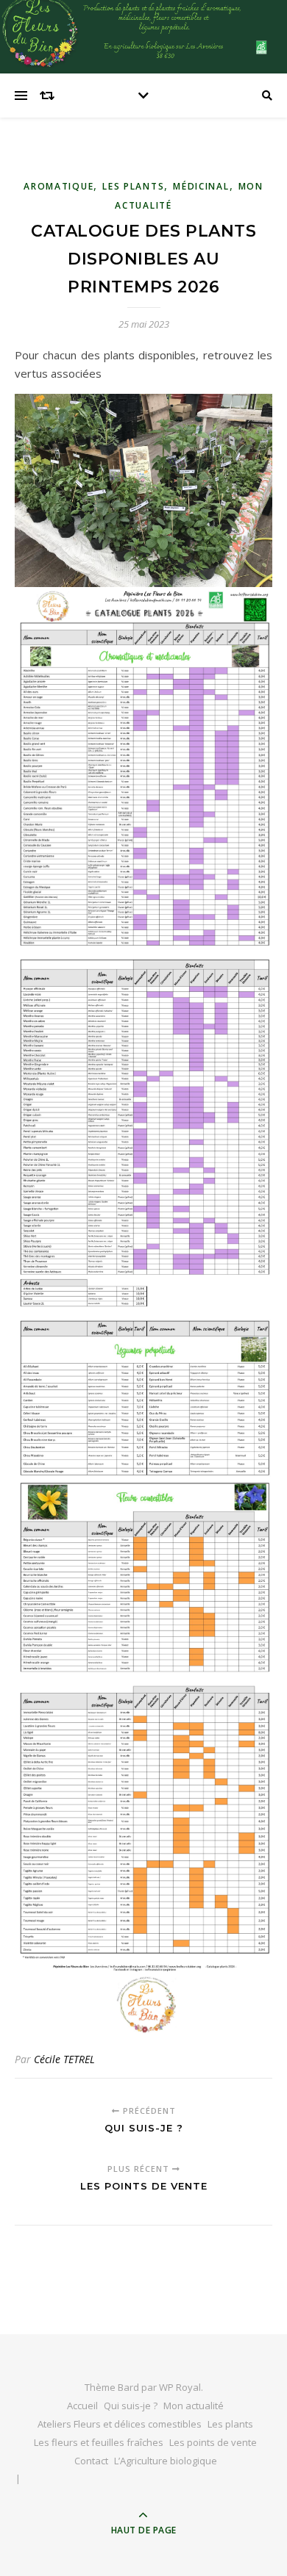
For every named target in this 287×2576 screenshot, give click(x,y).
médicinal (201, 186)
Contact (91, 2461)
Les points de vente (213, 2442)
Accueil (82, 2406)
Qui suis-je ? (131, 2406)
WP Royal (180, 2387)
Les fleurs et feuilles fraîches (99, 2442)
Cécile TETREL (64, 2059)
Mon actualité (194, 2406)
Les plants (133, 186)
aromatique (59, 186)
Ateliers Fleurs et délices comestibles (120, 2424)
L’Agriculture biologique (166, 2461)
